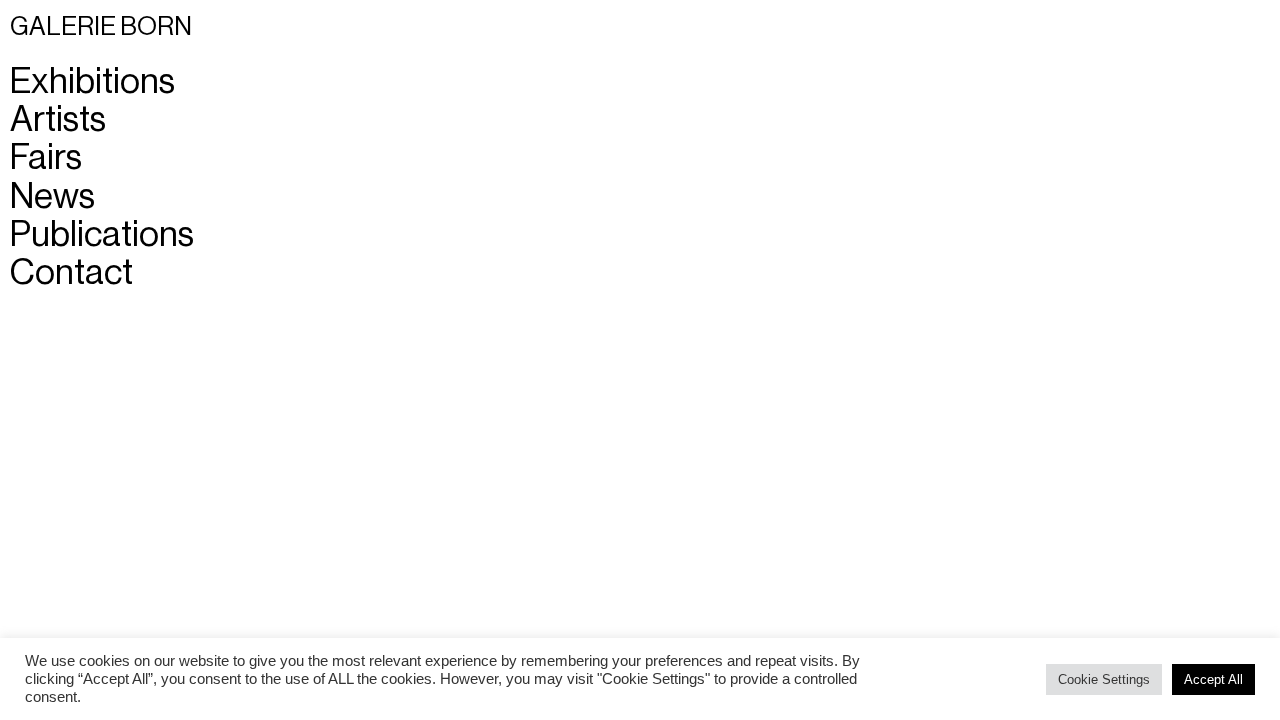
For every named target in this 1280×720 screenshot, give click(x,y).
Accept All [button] (1213, 679)
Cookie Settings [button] (1104, 679)
